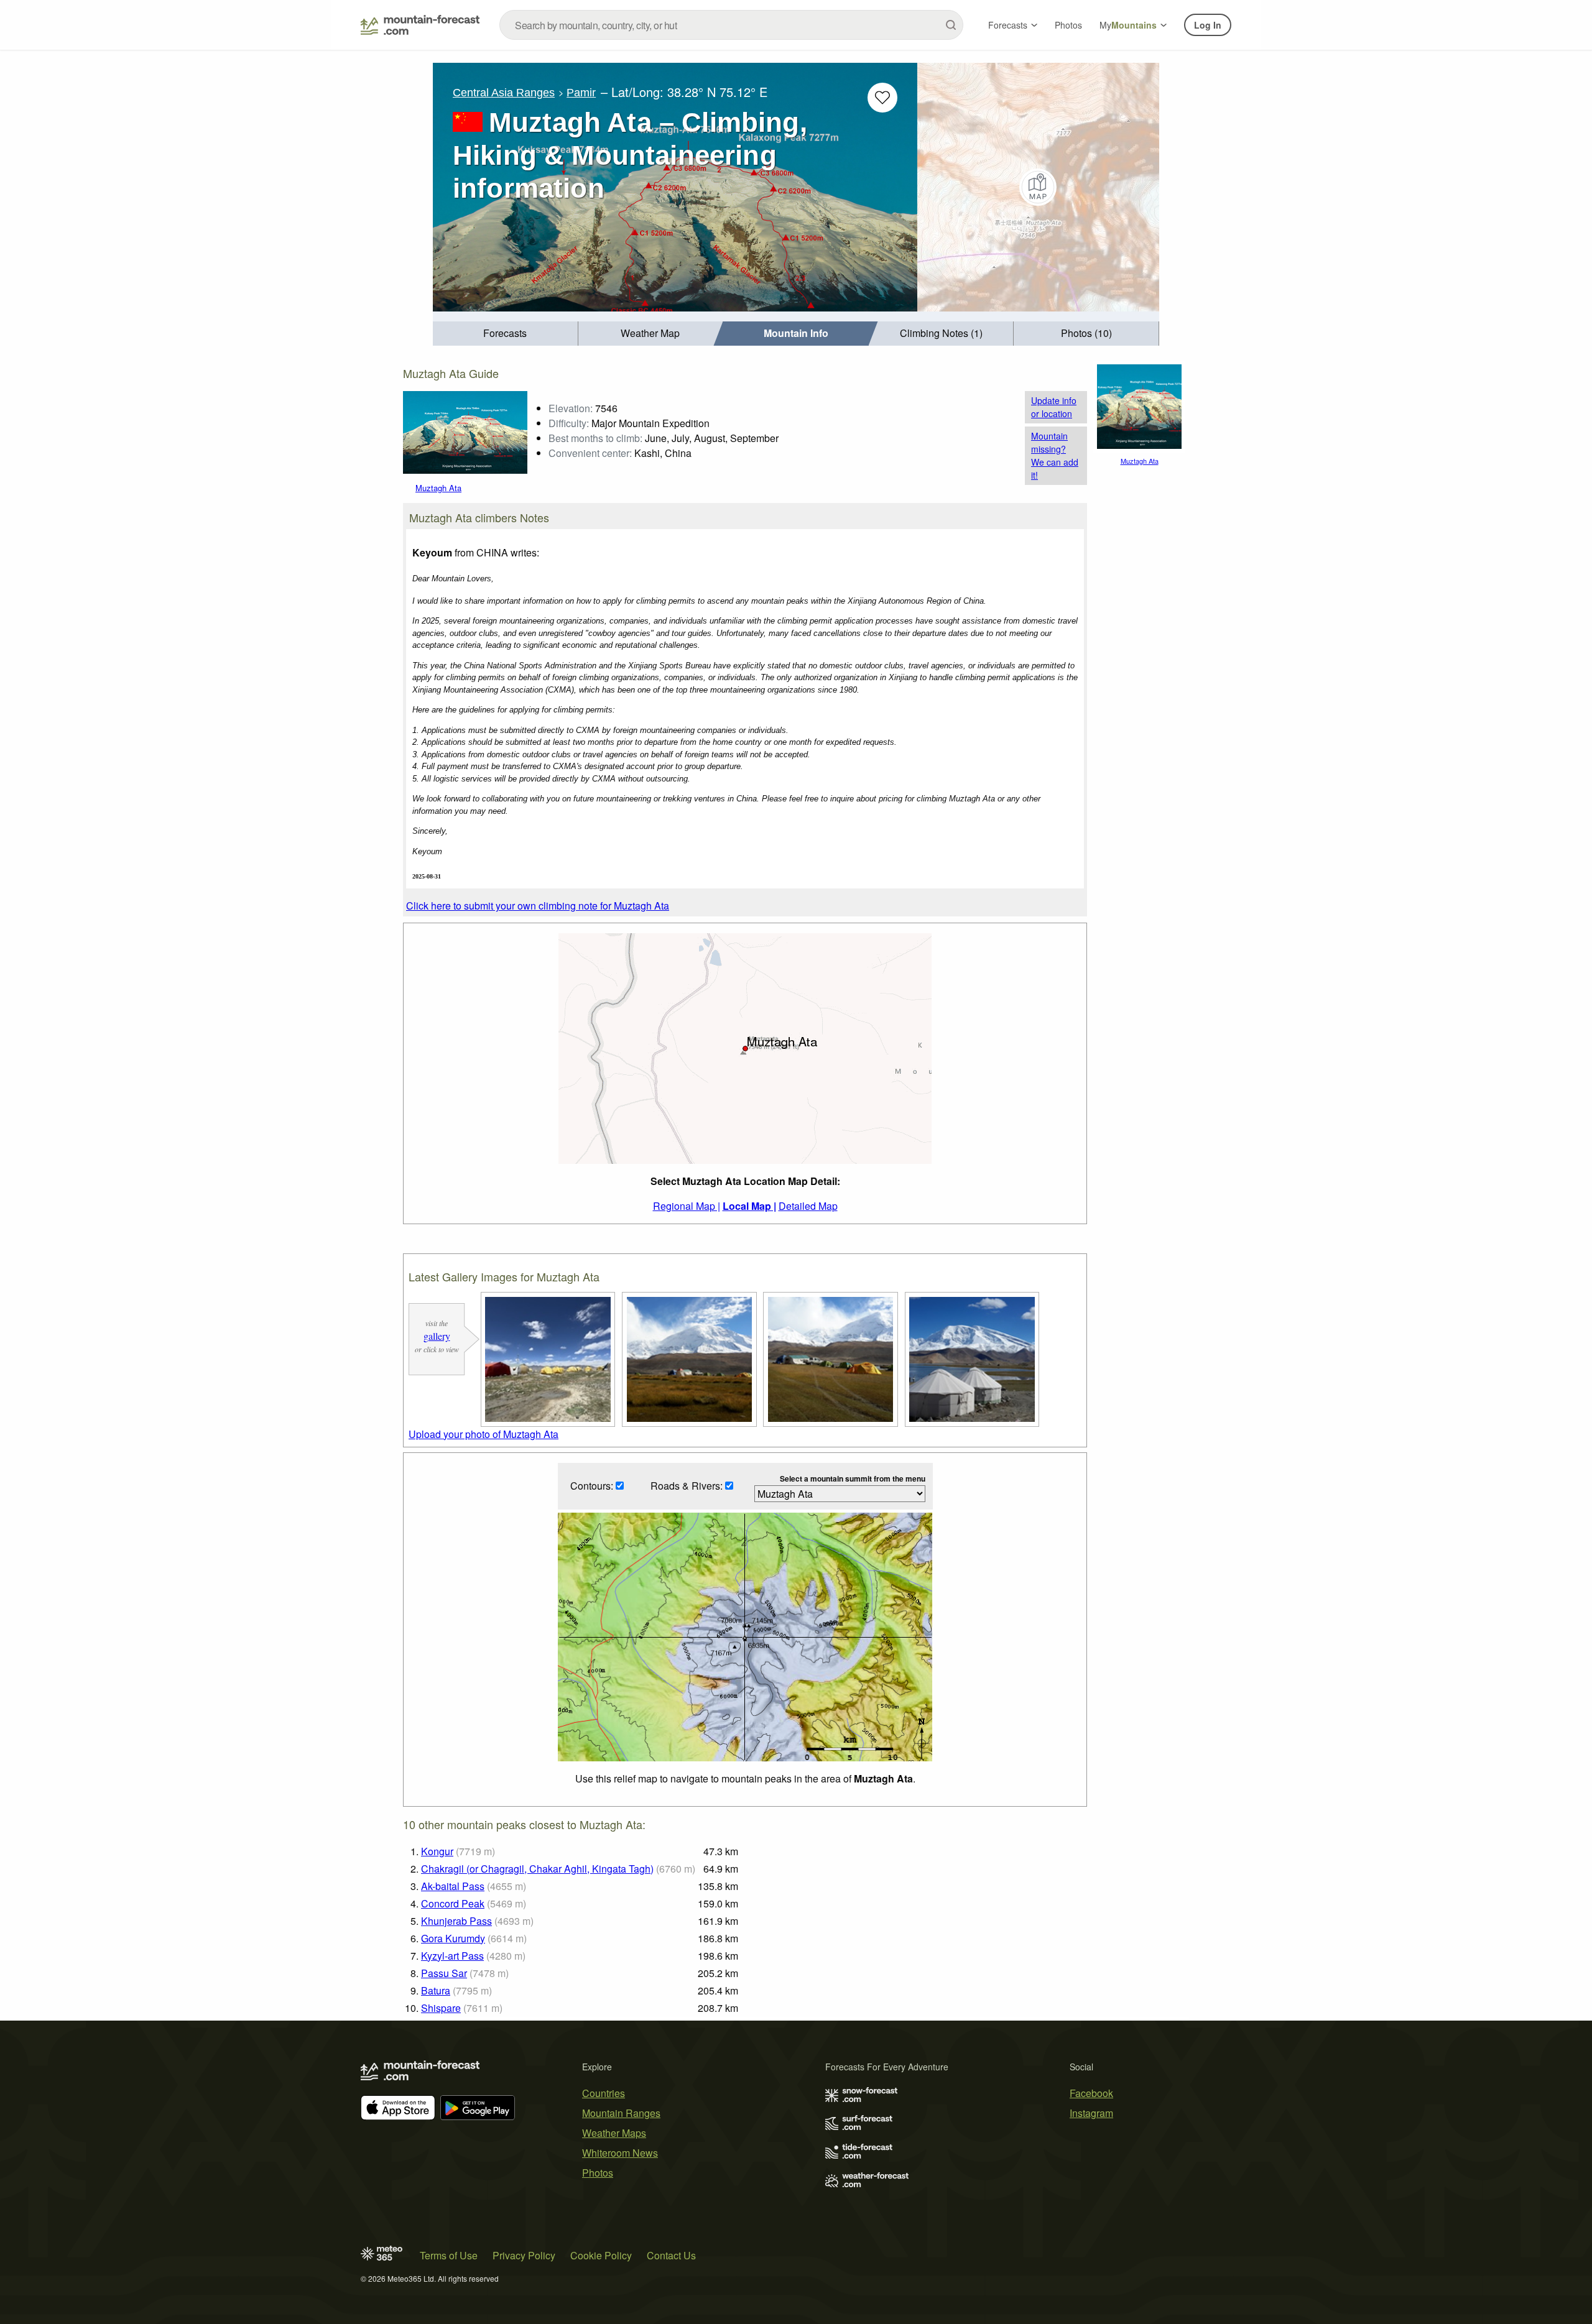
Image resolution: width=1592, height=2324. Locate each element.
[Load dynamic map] (1038, 187)
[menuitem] (506, 334)
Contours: (593, 1486)
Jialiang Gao (485, 431)
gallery (437, 1336)
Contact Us (671, 2255)
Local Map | (749, 1206)
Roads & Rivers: (688, 1486)
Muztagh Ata (438, 420)
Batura (436, 1990)
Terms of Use (449, 2255)
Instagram (1091, 2113)
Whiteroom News (620, 2153)
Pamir (581, 93)
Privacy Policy (524, 2255)
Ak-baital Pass (453, 1886)
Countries (604, 2093)
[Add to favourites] (882, 98)
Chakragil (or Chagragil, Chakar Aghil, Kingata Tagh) (537, 1869)
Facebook (1091, 2093)
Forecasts (1008, 25)
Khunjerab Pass (456, 1921)
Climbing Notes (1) (941, 333)
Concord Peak (453, 1903)
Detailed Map (808, 1206)
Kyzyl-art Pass (452, 1956)
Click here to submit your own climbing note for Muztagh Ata (538, 906)
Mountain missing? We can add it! (1055, 455)
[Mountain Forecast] (420, 25)
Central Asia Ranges (504, 93)
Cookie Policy (601, 2255)
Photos (1068, 25)
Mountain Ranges (621, 2113)
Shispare (441, 2008)
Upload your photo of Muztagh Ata (484, 1434)
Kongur (437, 1851)
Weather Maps (614, 2133)
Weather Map (650, 333)
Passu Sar (444, 1973)
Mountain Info (796, 333)
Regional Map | (687, 1206)
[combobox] (731, 25)
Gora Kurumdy (453, 1938)
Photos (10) (1086, 333)
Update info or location (1054, 407)
